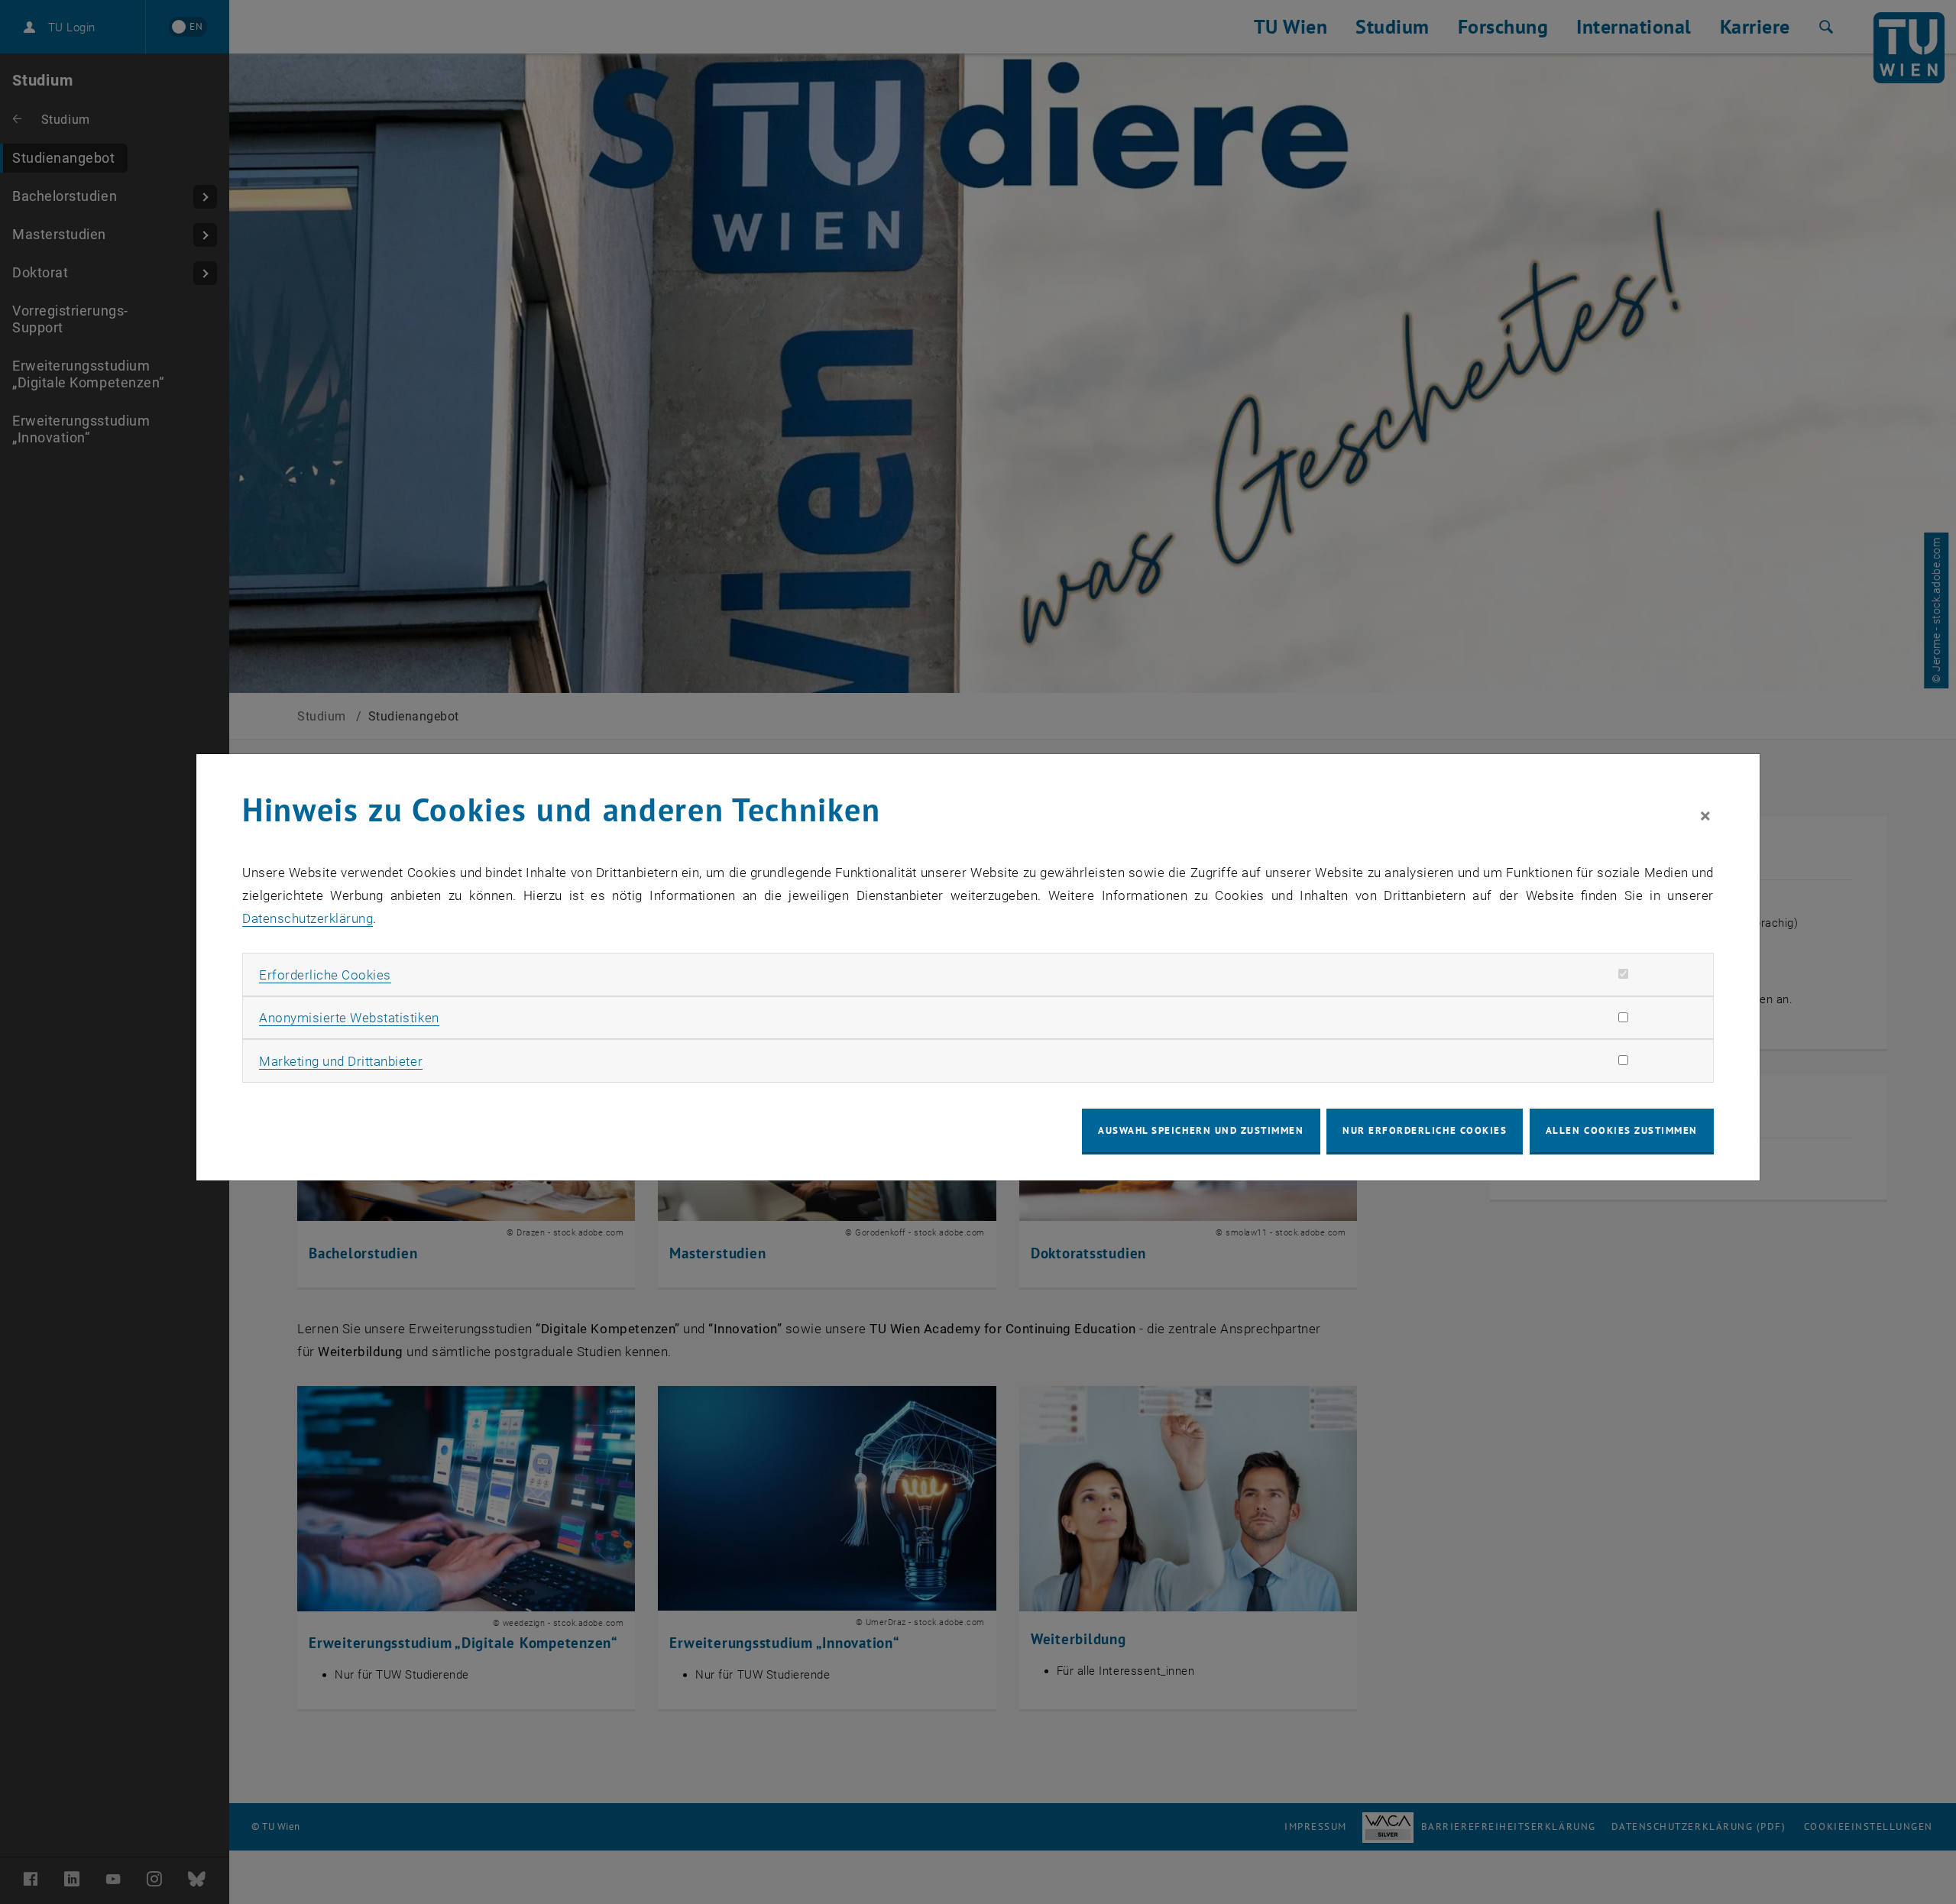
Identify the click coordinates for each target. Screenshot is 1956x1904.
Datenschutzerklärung (308, 918)
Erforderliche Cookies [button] (325, 975)
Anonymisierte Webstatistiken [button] (349, 1018)
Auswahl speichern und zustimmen (1201, 1130)
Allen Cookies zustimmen (1622, 1130)
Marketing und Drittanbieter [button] (341, 1061)
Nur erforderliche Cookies (1425, 1130)
